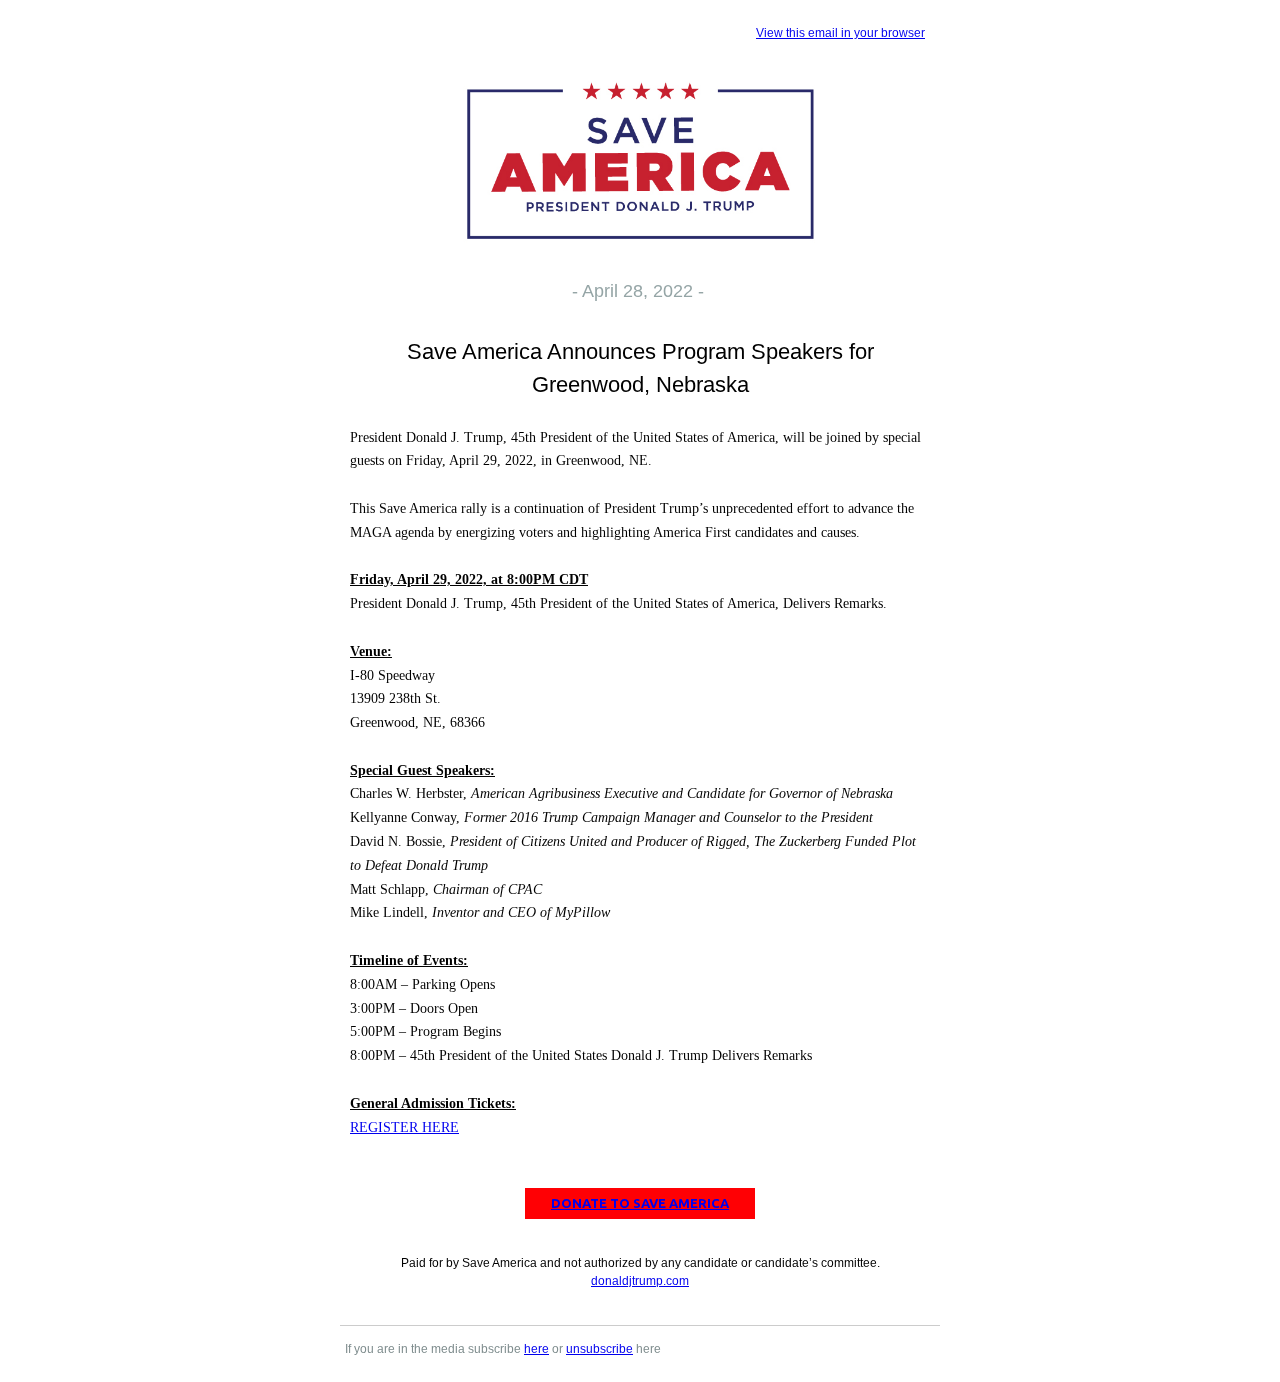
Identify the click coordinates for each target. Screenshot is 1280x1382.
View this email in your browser (840, 33)
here (536, 1349)
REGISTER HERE (404, 1127)
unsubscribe (599, 1349)
